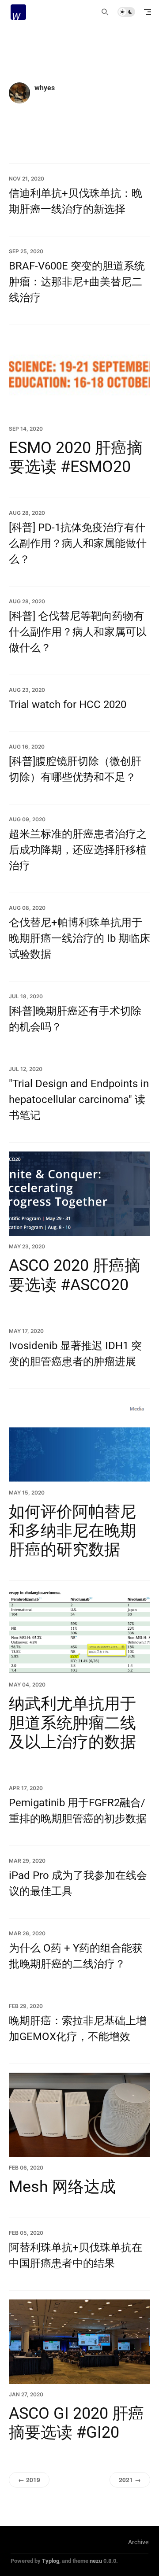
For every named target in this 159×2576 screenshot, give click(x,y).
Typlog (51, 2561)
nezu (96, 2561)
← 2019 (29, 2480)
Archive (138, 2542)
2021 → (130, 2480)
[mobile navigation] (148, 12)
